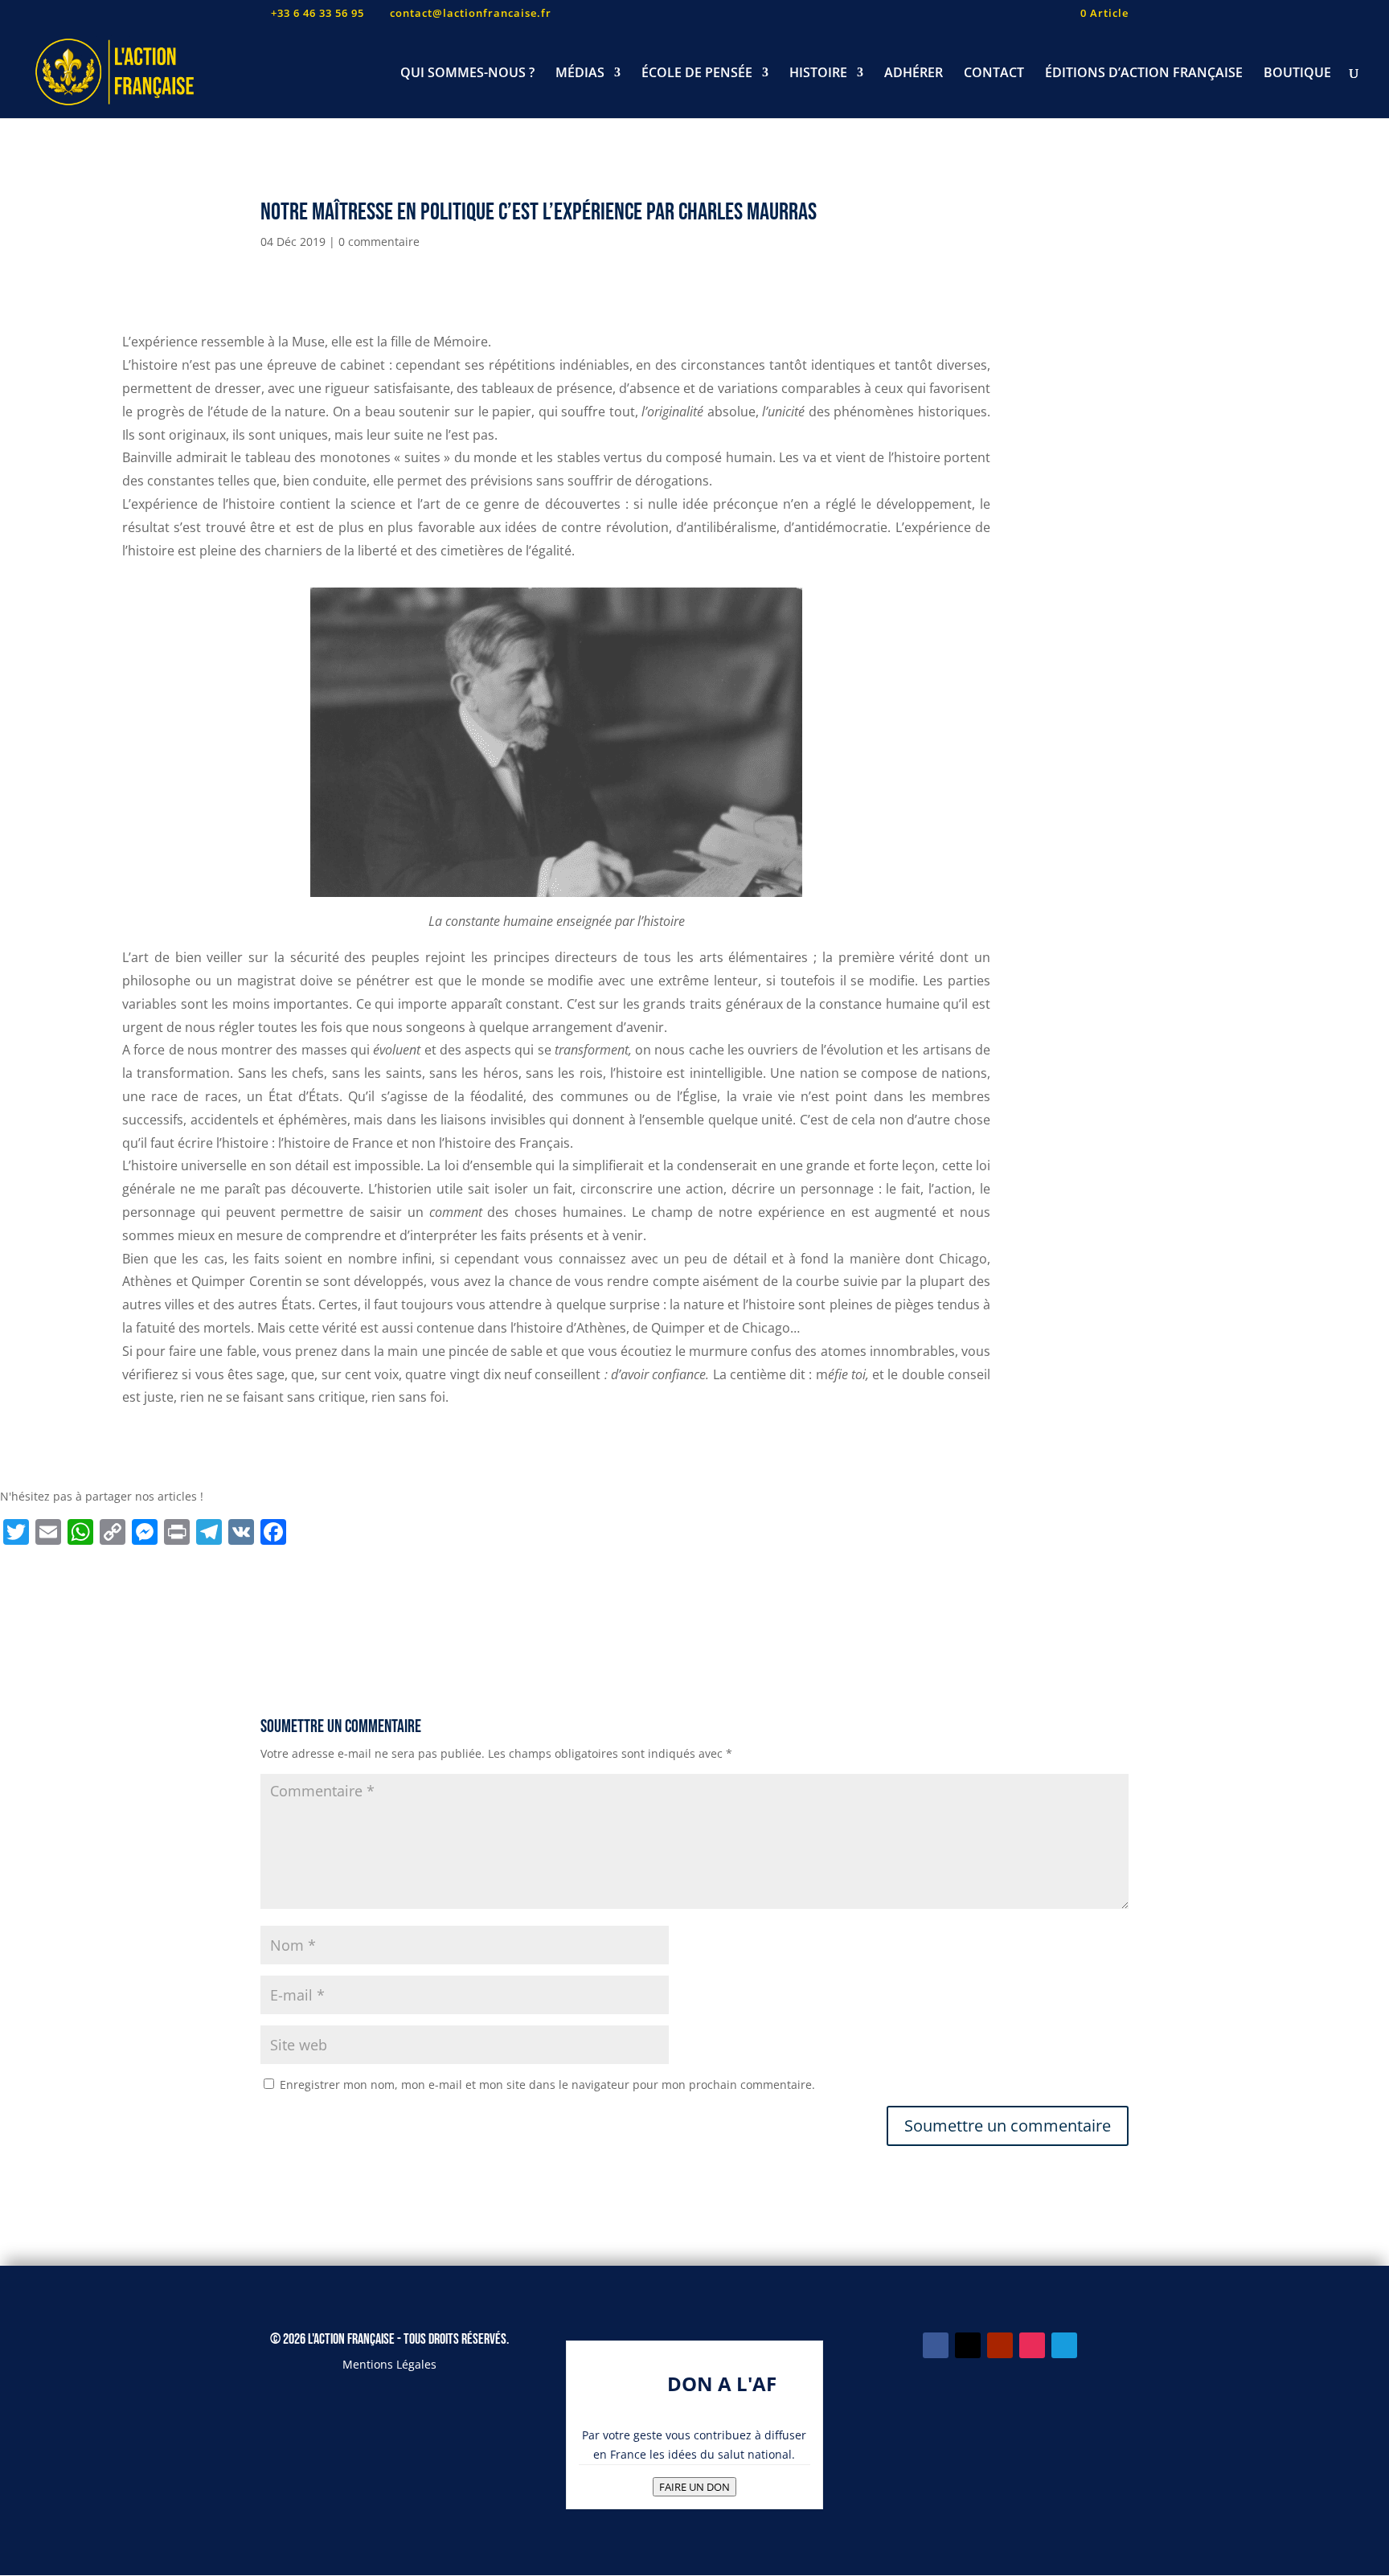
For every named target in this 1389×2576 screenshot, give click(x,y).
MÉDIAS (580, 74)
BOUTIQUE (1297, 74)
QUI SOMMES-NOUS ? (467, 74)
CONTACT (994, 74)
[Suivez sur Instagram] (1032, 2345)
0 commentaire (379, 242)
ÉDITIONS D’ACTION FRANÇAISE (1144, 74)
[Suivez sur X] (968, 2345)
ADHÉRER (914, 74)
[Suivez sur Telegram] (1064, 2345)
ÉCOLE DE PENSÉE (697, 74)
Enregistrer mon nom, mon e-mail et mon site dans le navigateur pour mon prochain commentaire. (547, 2085)
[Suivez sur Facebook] (936, 2345)
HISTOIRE (818, 74)
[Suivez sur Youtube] (1000, 2345)
